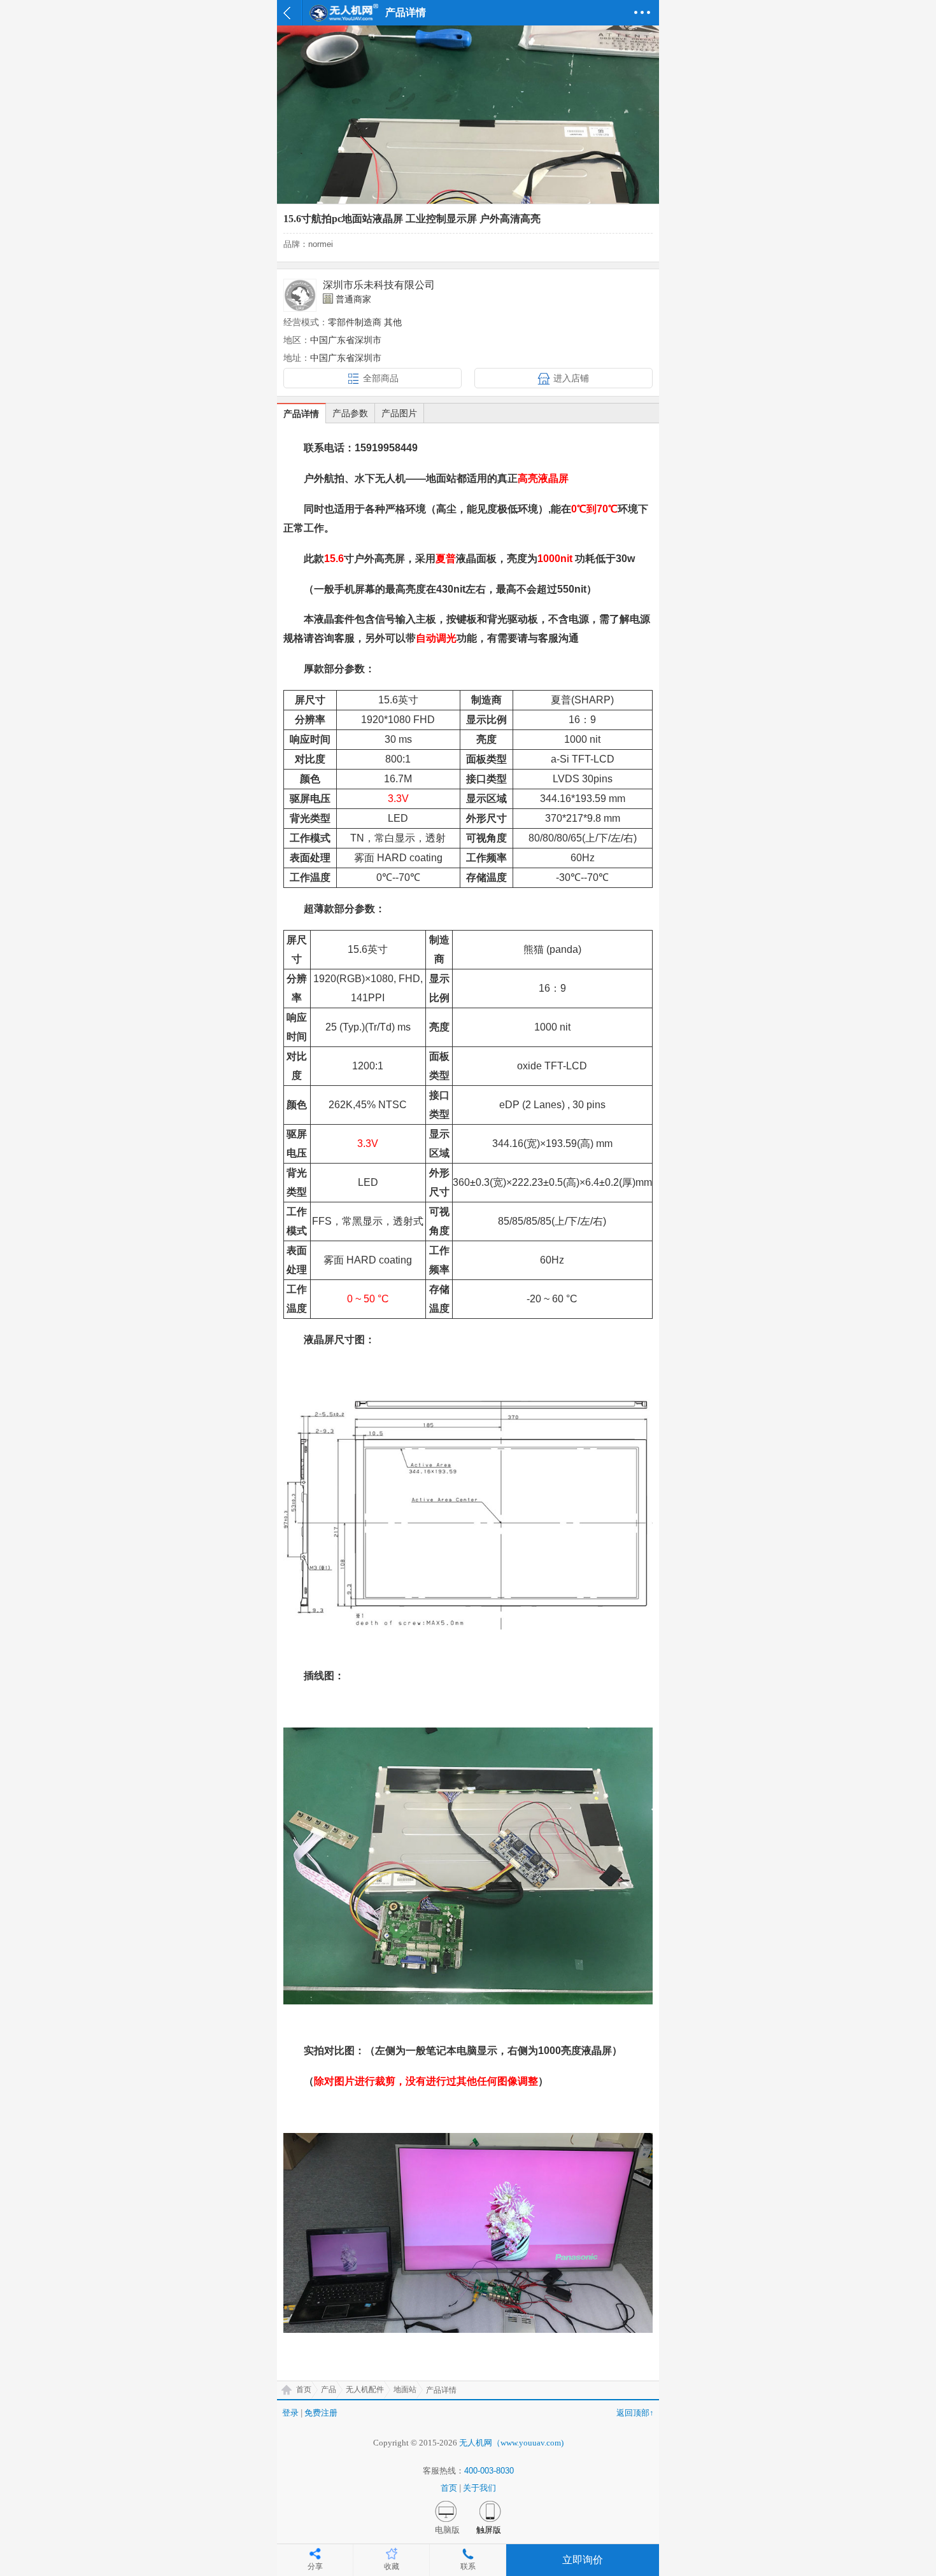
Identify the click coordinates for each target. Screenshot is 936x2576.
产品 (329, 2389)
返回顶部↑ (635, 2413)
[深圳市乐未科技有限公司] (300, 295)
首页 (304, 2389)
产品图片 (399, 413)
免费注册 (321, 2413)
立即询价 (583, 2560)
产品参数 (350, 413)
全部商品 (381, 378)
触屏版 (489, 2530)
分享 (315, 2566)
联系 (468, 2566)
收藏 (392, 2566)
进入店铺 (571, 378)
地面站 (405, 2389)
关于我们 (479, 2488)
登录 (290, 2413)
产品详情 (301, 414)
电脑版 (447, 2530)
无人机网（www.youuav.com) (511, 2443)
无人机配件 (365, 2389)
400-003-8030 (489, 2471)
